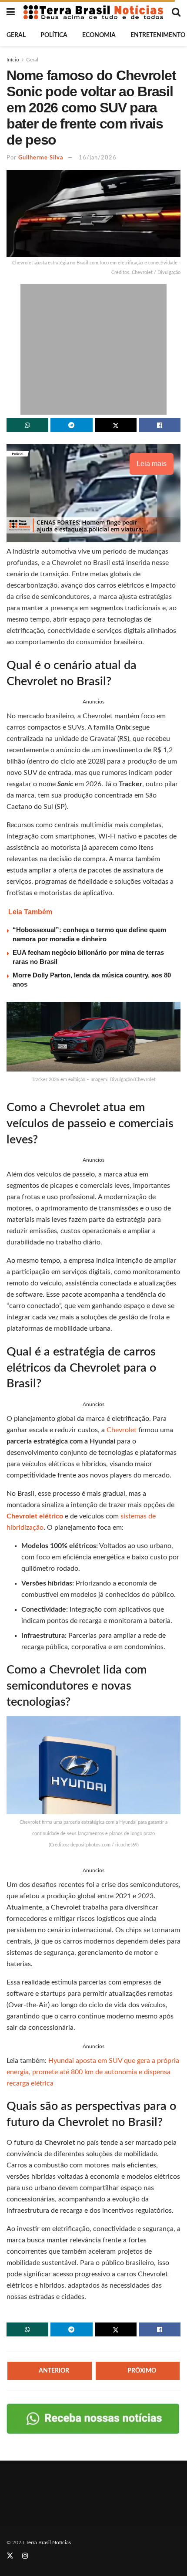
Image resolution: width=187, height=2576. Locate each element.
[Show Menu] (11, 12)
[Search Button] (176, 12)
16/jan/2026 (98, 158)
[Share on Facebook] (160, 425)
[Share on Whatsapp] (27, 425)
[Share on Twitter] (116, 425)
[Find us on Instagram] (25, 2556)
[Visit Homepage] (93, 12)
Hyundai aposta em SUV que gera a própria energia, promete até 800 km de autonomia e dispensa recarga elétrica (93, 2072)
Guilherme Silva (41, 158)
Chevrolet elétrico (35, 1516)
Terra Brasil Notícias (48, 2542)
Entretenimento (158, 35)
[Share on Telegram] (71, 425)
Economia (99, 35)
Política (54, 35)
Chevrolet (122, 1430)
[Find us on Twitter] (10, 2556)
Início (13, 60)
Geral (16, 35)
